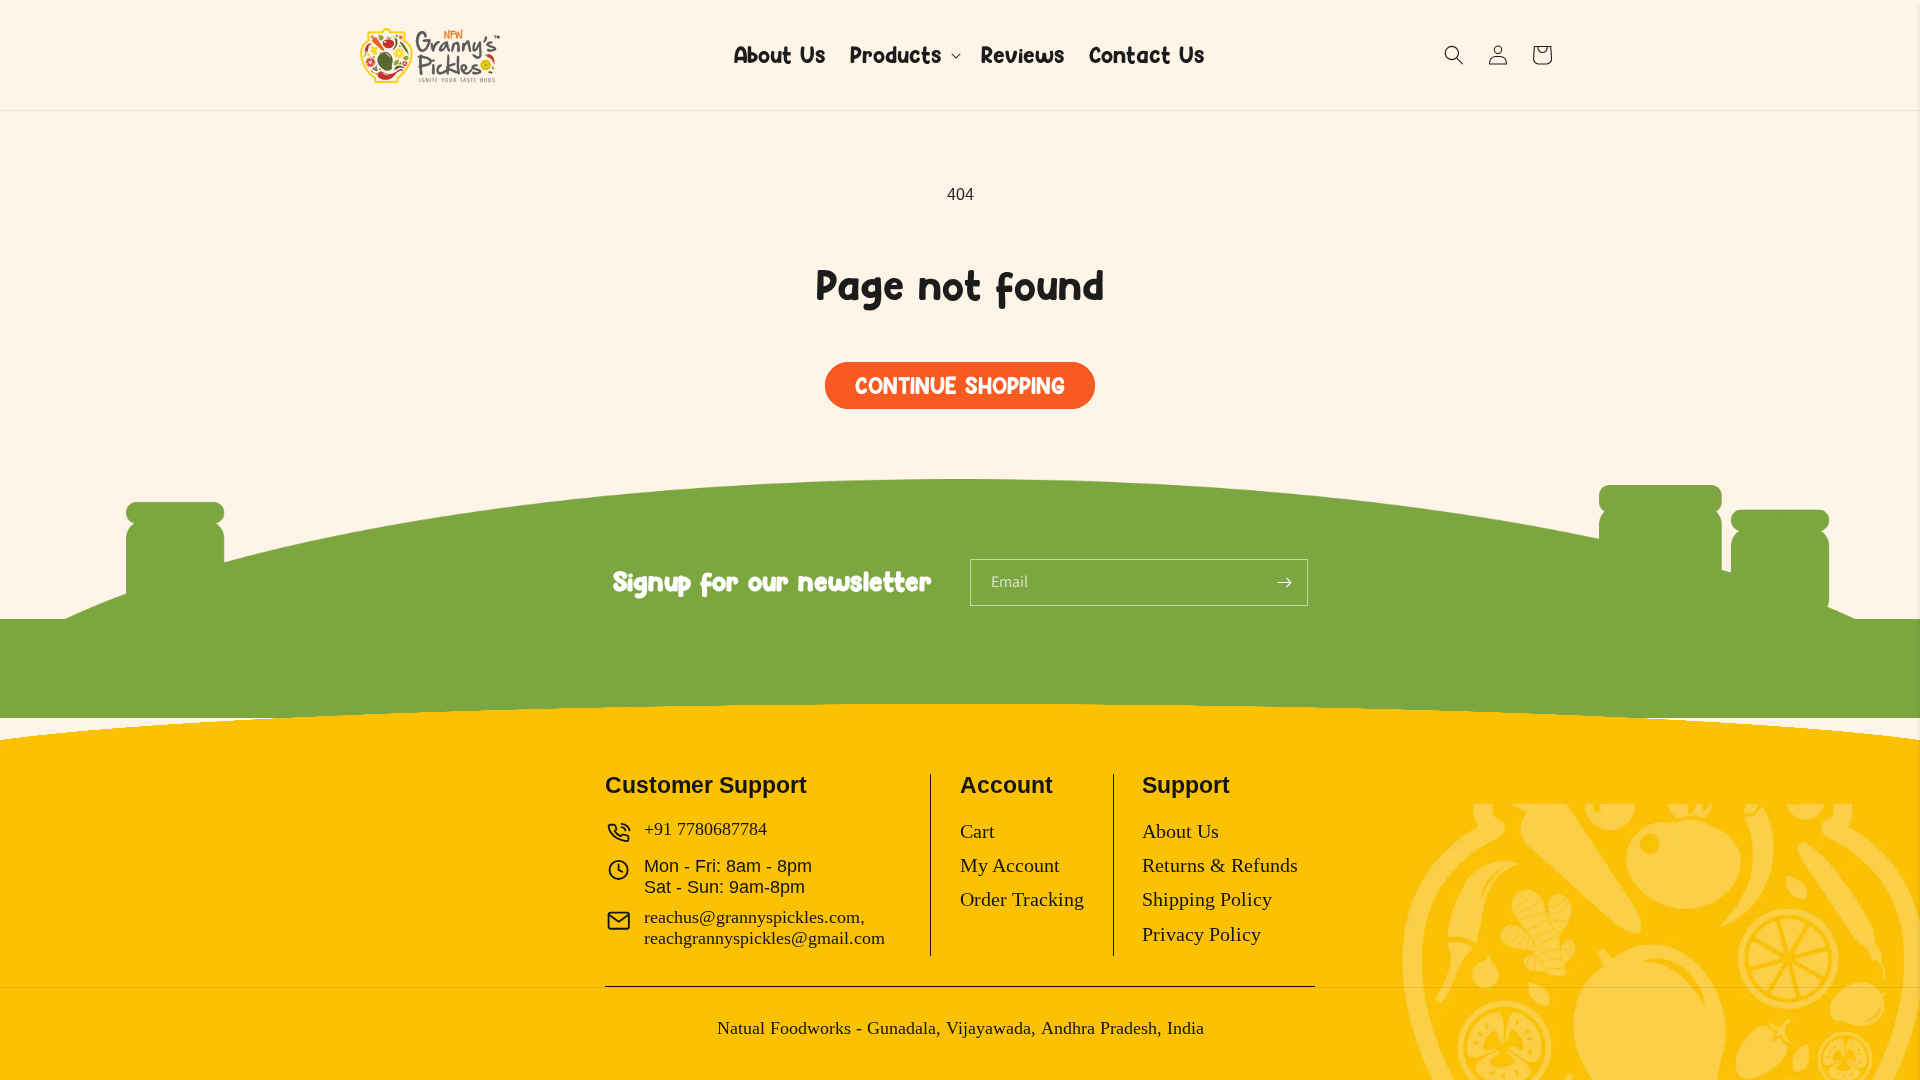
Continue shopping (960, 385)
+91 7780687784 (705, 829)
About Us (1180, 831)
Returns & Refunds (1220, 865)
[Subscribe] (1285, 582)
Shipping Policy (1207, 899)
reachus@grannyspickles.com (752, 917)
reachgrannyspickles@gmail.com (764, 938)
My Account (1010, 865)
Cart (977, 831)
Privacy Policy (1201, 934)
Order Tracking (1022, 899)
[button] (903, 55)
